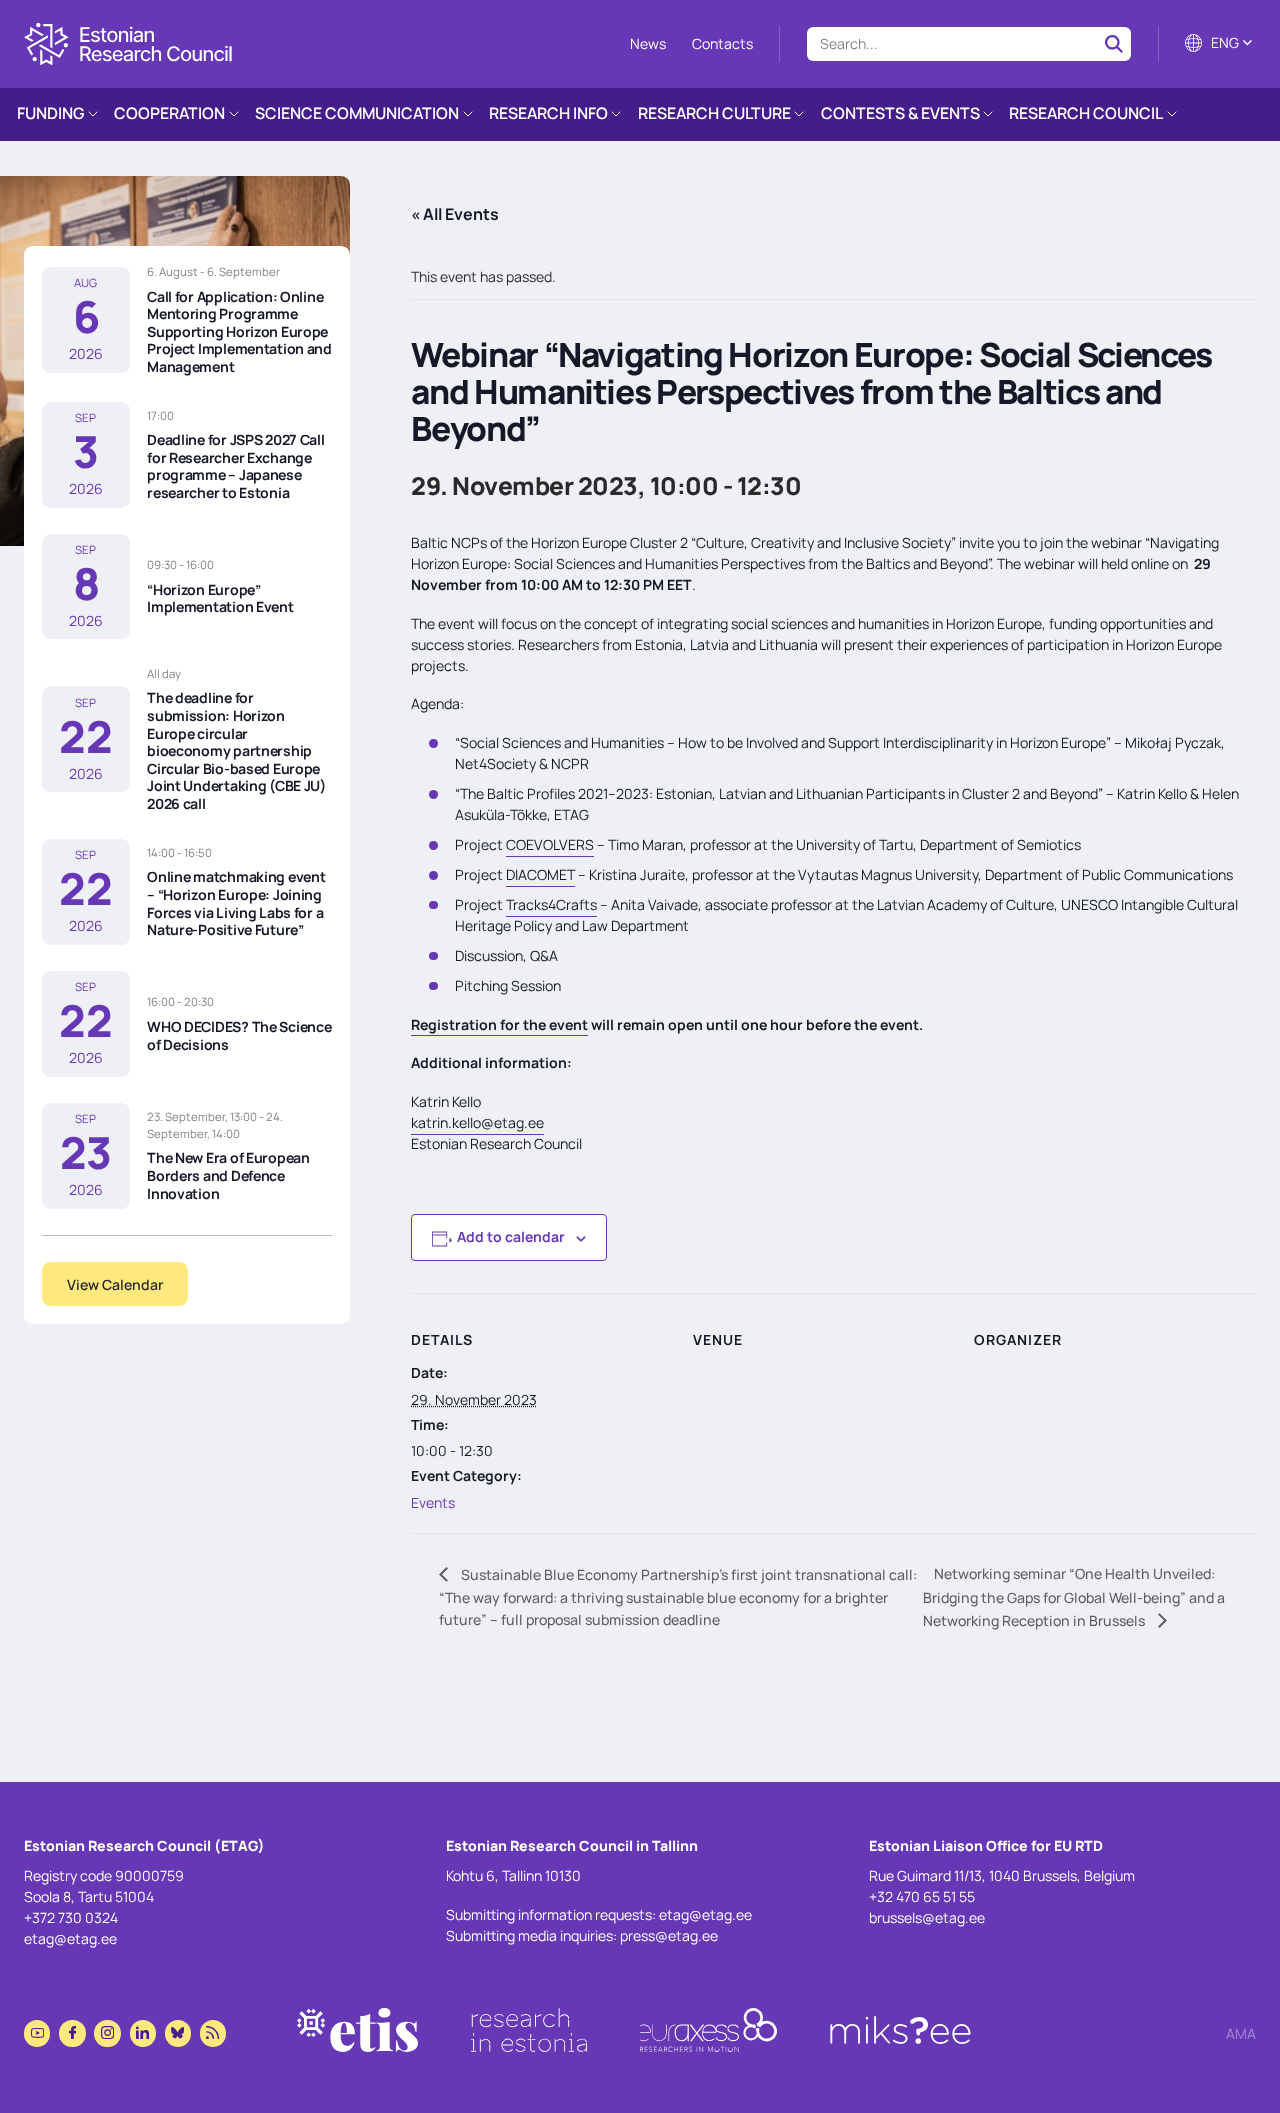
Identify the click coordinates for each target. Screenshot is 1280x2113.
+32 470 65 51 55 (922, 1896)
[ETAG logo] (128, 44)
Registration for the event (499, 1024)
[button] (1220, 43)
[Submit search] (1114, 43)
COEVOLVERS (550, 844)
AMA (1241, 2033)
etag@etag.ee (70, 1938)
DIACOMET (540, 874)
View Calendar (115, 1284)
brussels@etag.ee (927, 1917)
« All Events (455, 214)
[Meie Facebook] (72, 2033)
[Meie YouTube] (37, 2033)
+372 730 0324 (71, 1917)
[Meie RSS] (213, 2033)
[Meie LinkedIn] (143, 2033)
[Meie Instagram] (107, 2033)
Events (433, 1502)
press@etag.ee (669, 1935)
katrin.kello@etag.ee (477, 1122)
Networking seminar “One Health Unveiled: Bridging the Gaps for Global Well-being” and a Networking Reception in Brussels (1074, 1597)
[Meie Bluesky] (178, 2033)
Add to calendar (511, 1236)
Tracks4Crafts (551, 904)
